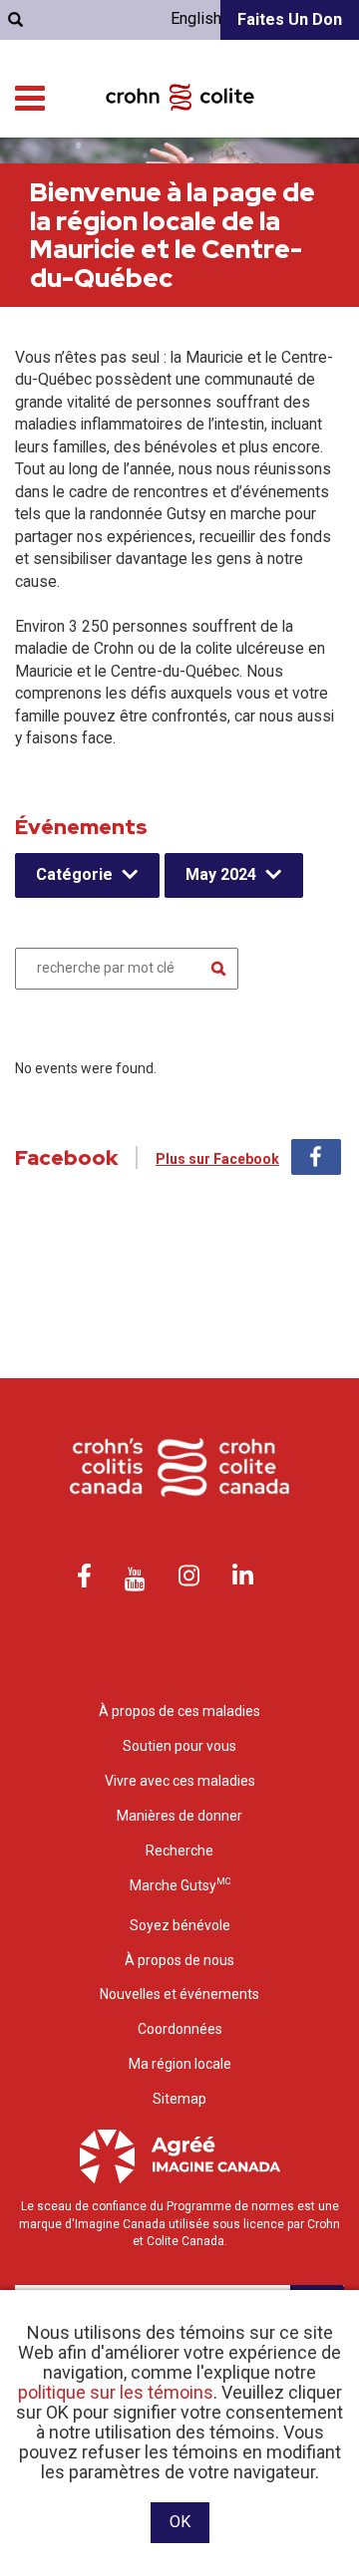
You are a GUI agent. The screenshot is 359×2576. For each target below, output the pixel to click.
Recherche (179, 1851)
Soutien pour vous (179, 1746)
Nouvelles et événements (179, 1994)
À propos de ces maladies (179, 1711)
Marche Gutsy (180, 1884)
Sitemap (179, 2099)
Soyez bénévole (180, 1925)
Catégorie (74, 874)
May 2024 (221, 874)
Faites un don (290, 19)
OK (180, 2522)
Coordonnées (180, 2029)
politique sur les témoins (116, 2392)
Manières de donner (179, 1816)
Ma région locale (180, 2064)
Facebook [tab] (316, 1157)
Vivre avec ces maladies (180, 1781)
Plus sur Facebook (217, 1159)
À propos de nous (179, 1960)
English (196, 18)
